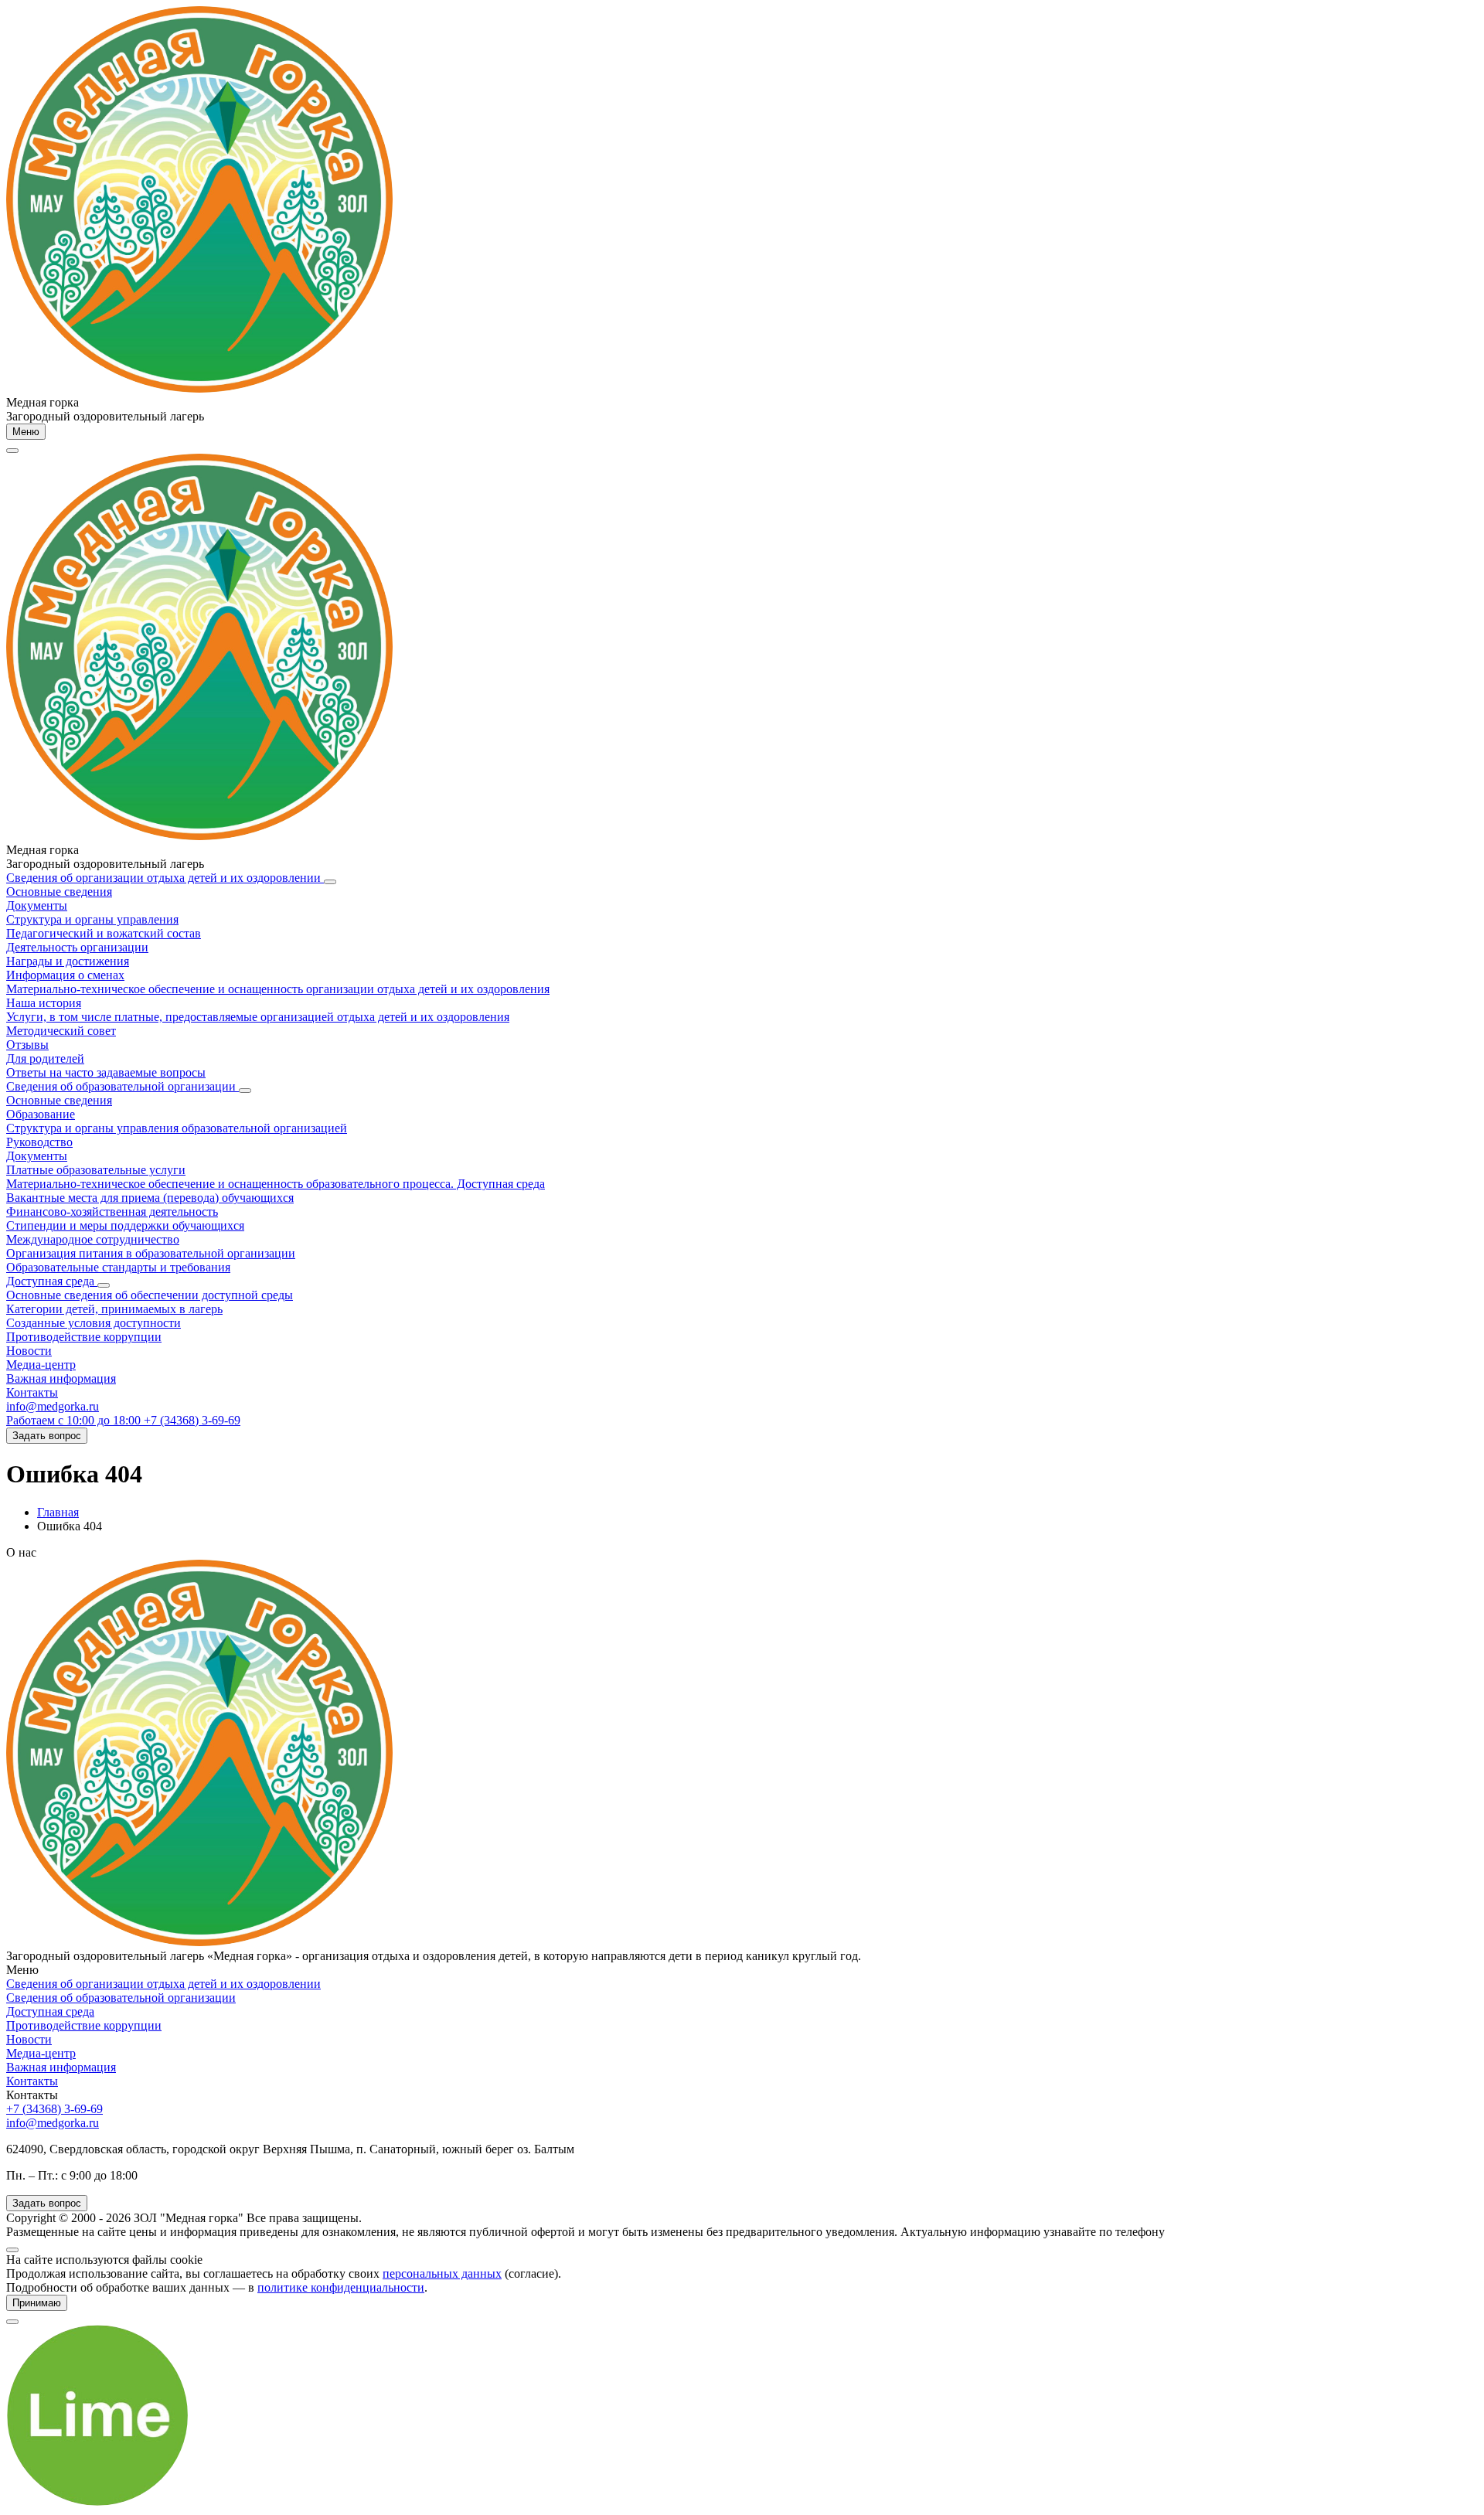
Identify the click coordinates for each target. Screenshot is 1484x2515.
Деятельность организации (77, 947)
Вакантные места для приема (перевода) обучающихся (150, 1198)
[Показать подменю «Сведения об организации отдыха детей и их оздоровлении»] (330, 882)
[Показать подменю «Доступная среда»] (104, 1285)
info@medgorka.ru (53, 1406)
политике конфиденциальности (341, 2287)
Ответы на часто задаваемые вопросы (106, 1072)
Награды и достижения (68, 961)
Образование (41, 1114)
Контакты (32, 1392)
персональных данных (442, 2273)
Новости (29, 1351)
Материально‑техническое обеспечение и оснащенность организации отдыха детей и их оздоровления (278, 989)
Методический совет (61, 1031)
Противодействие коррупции (84, 1337)
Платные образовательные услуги (96, 1170)
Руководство (39, 1142)
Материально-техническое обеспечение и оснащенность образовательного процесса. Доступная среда (276, 1184)
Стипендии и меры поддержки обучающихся (125, 1225)
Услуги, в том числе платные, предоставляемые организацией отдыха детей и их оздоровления (258, 1017)
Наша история (44, 1003)
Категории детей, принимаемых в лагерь (114, 1309)
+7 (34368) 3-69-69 (54, 2109)
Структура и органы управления (92, 919)
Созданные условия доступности (94, 1323)
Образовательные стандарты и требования (118, 1267)
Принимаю (37, 2303)
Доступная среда (52, 1281)
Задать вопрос (47, 1436)
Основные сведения (59, 892)
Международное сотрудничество (93, 1239)
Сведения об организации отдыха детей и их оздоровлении (165, 878)
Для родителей (45, 1058)
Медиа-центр (41, 1365)
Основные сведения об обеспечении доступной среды (150, 1295)
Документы (37, 905)
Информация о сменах (65, 975)
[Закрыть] (12, 2250)
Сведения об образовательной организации (123, 1086)
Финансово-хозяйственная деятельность (112, 1212)
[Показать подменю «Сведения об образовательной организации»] (245, 1091)
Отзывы (27, 1045)
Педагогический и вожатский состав (104, 933)
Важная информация (61, 1378)
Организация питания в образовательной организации (151, 1253)
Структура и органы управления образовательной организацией (177, 1128)
